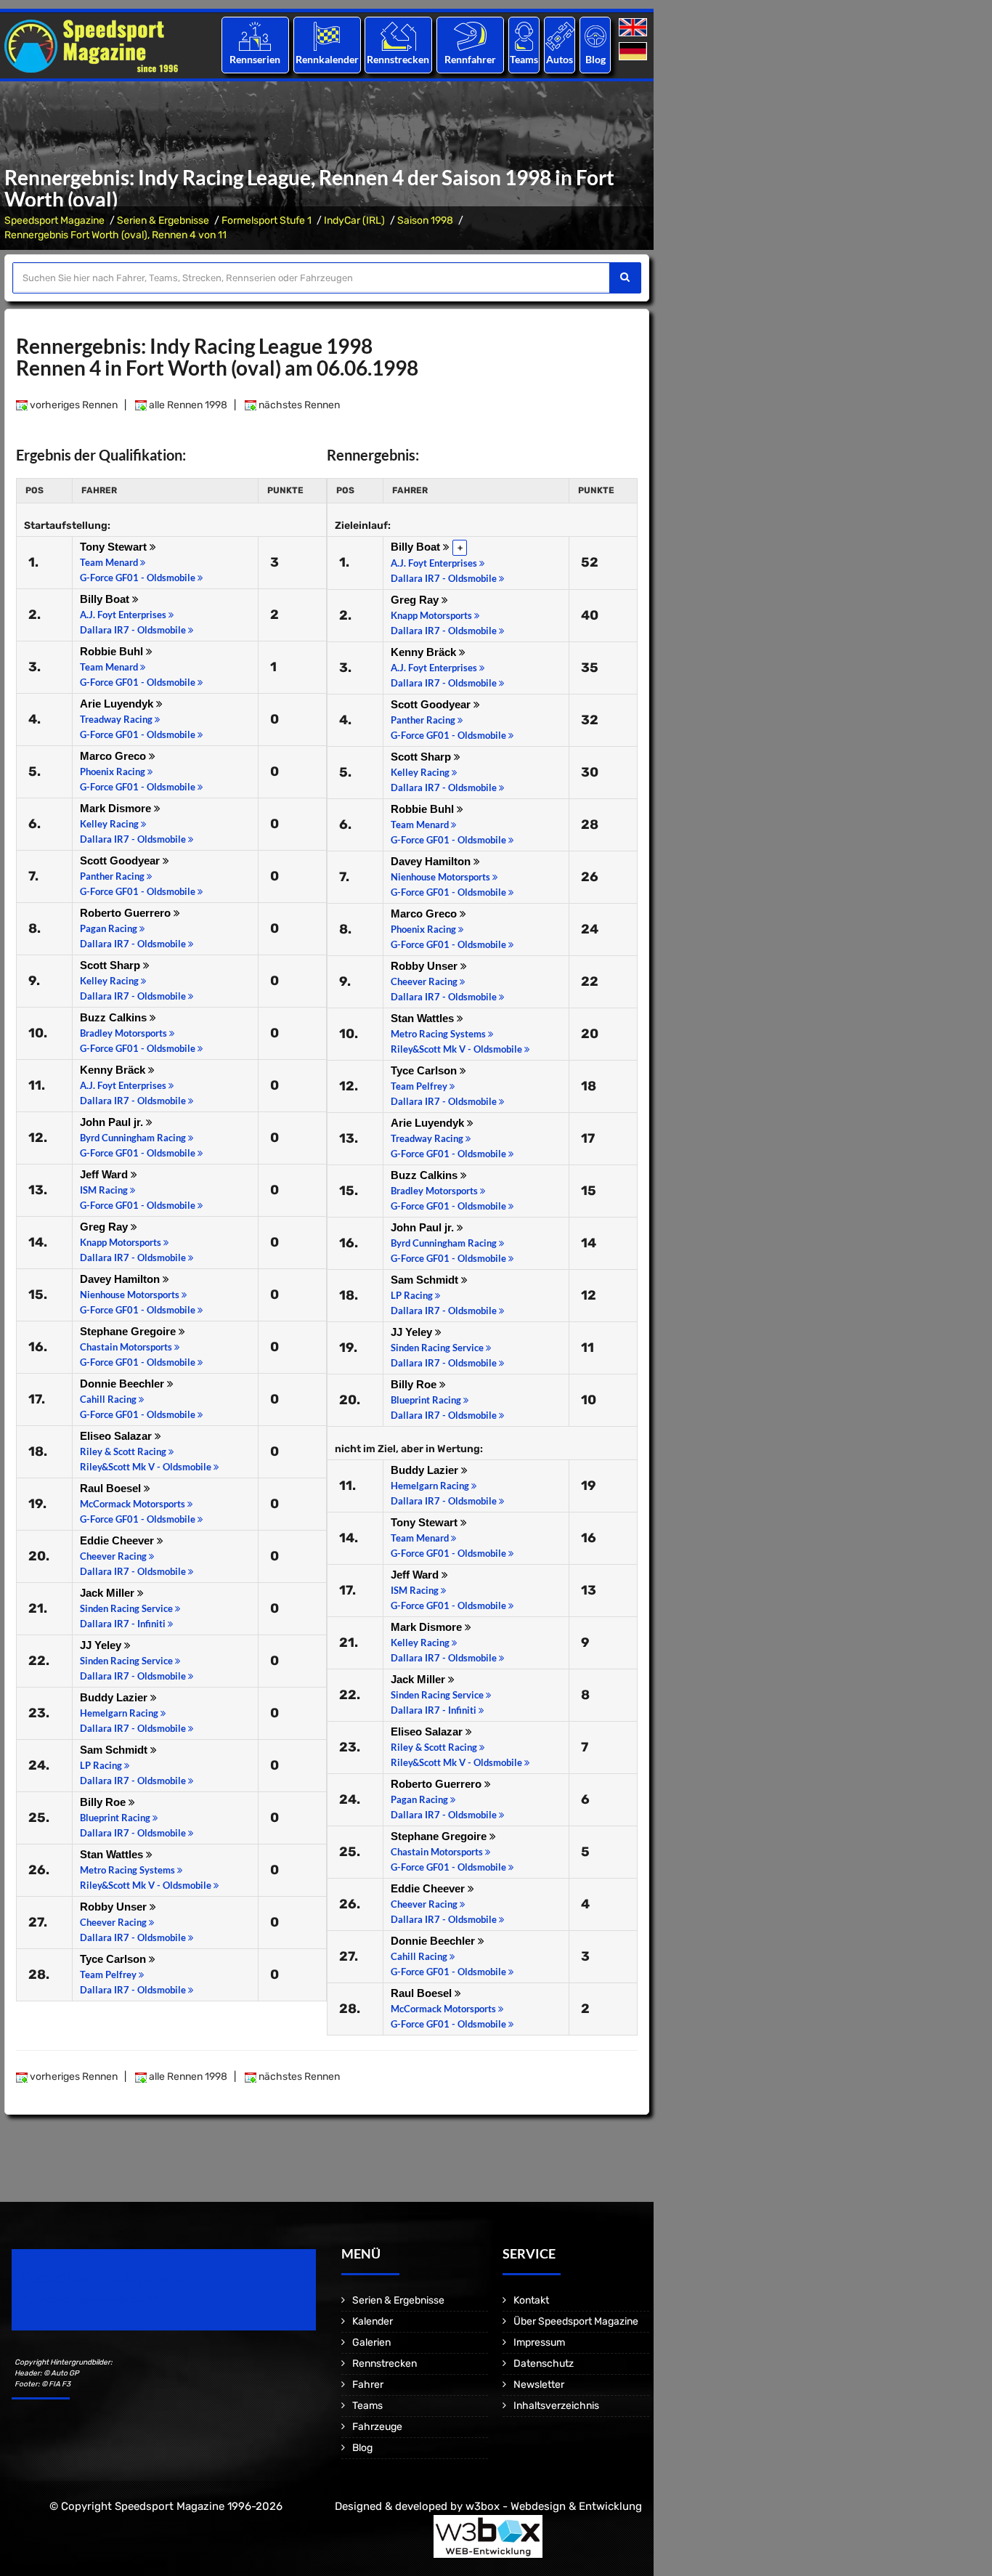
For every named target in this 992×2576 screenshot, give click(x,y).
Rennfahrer (470, 59)
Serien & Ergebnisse (163, 220)
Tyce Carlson (114, 1959)
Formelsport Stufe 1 (267, 220)
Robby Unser (115, 1907)
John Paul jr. (113, 1122)
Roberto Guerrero (127, 913)
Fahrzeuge (377, 2427)
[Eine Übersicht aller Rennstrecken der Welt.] (398, 36)
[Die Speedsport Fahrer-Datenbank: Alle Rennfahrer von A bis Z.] (470, 36)
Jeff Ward (105, 1174)
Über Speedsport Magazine (576, 2321)
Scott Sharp (111, 965)
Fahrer (368, 2385)
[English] (634, 28)
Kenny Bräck (114, 1070)
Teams (524, 59)
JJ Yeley (102, 1645)
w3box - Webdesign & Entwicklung (554, 2506)
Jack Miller (109, 1593)
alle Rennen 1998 (187, 405)
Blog (595, 59)
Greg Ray (105, 1227)
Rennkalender (326, 59)
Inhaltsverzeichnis (556, 2406)
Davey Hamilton (121, 1279)
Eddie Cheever (118, 1540)
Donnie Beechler (123, 1384)
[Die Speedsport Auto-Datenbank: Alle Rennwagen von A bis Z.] (560, 36)
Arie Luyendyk (118, 704)
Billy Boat (106, 599)
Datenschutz (544, 2364)
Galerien (371, 2342)
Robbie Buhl (113, 651)
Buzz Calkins (115, 1017)
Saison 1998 (425, 220)
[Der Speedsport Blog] (595, 36)
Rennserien (255, 59)
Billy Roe (104, 1802)
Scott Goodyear (121, 860)
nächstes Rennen (298, 405)
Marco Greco (114, 756)
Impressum (539, 2342)
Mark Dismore (117, 808)
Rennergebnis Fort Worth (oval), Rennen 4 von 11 (115, 235)
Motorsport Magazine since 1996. (94, 2300)
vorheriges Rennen (73, 405)
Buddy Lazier (115, 1697)
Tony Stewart (115, 547)
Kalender (373, 2321)
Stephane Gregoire (129, 1331)
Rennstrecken (399, 59)
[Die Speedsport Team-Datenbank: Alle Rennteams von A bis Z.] (524, 36)
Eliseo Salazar (117, 1436)
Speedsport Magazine (54, 220)
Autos (560, 59)
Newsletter (539, 2385)
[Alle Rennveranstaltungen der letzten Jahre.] (327, 36)
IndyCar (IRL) (354, 220)
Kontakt (531, 2300)
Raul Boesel (112, 1488)
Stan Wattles (113, 1854)
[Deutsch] (634, 52)
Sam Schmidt (115, 1750)
